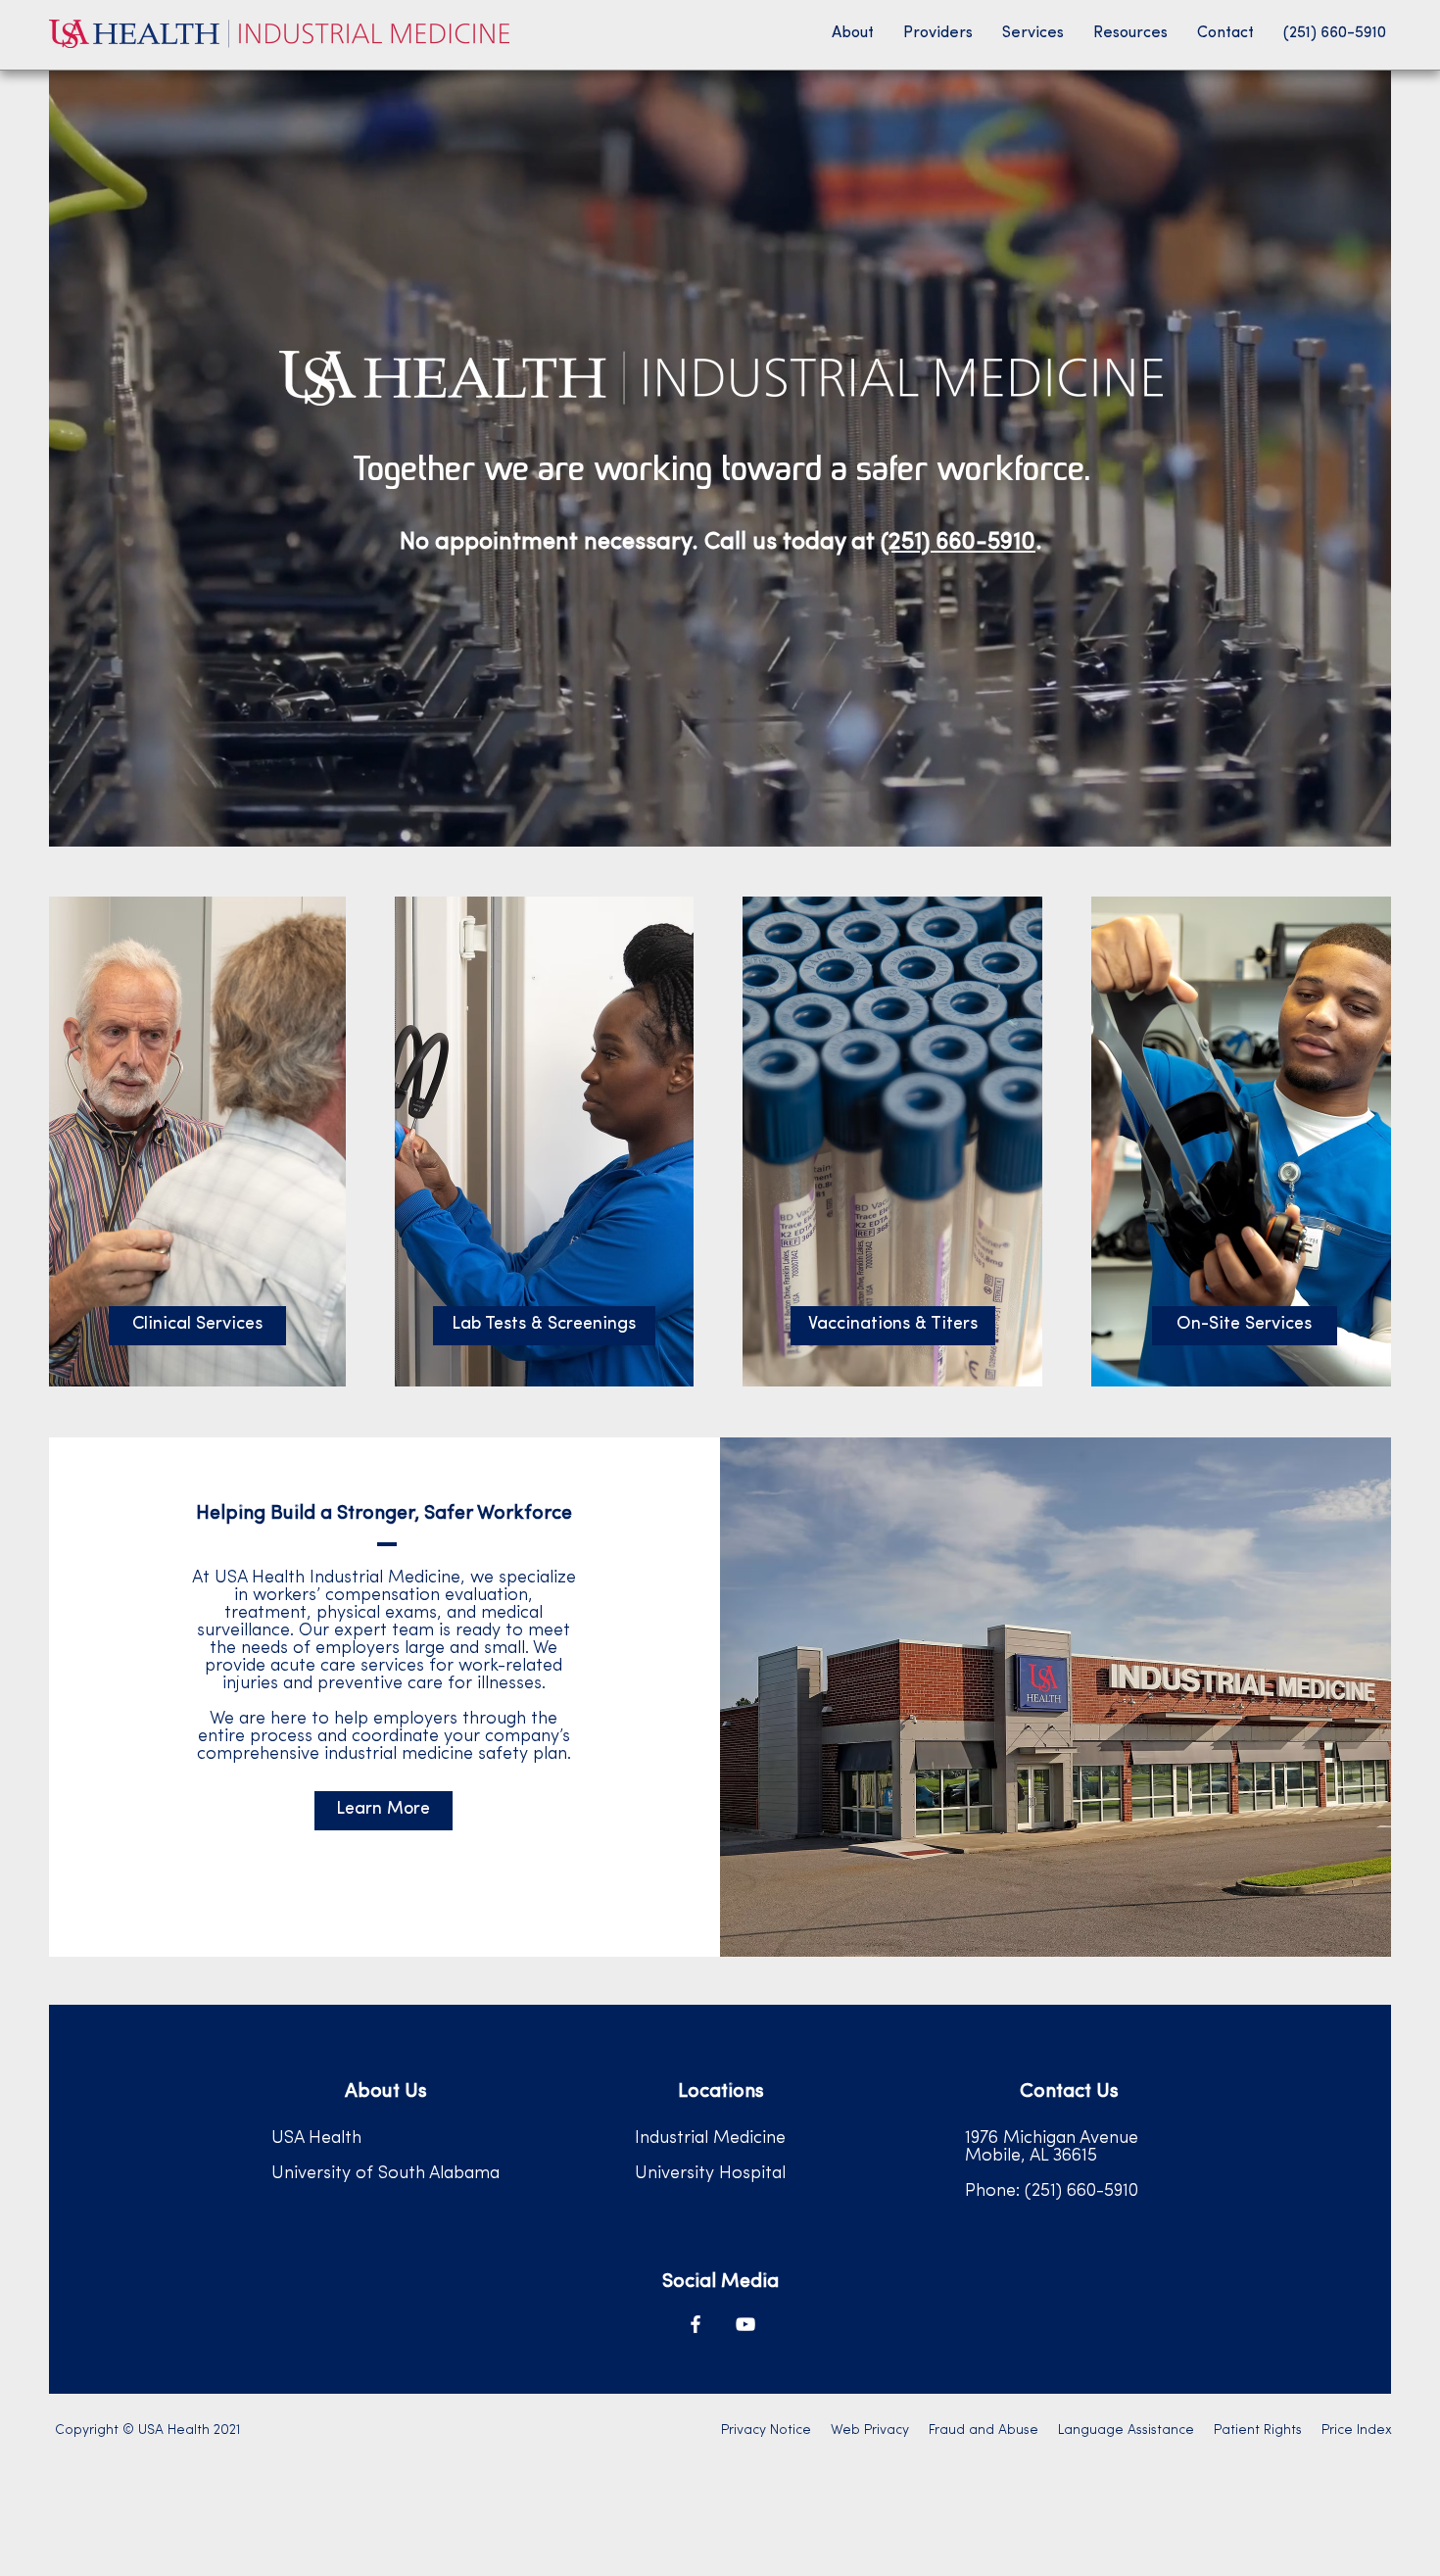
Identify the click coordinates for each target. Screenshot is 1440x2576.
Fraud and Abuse (984, 2430)
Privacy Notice (766, 2430)
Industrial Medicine (710, 2139)
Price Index (1357, 2430)
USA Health (316, 2139)
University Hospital (710, 2174)
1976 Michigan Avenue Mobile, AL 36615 (1052, 2148)
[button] (853, 33)
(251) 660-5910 (958, 543)
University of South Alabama (385, 2174)
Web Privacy (870, 2430)
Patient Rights (1258, 2430)
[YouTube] (745, 2324)
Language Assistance (1126, 2430)
